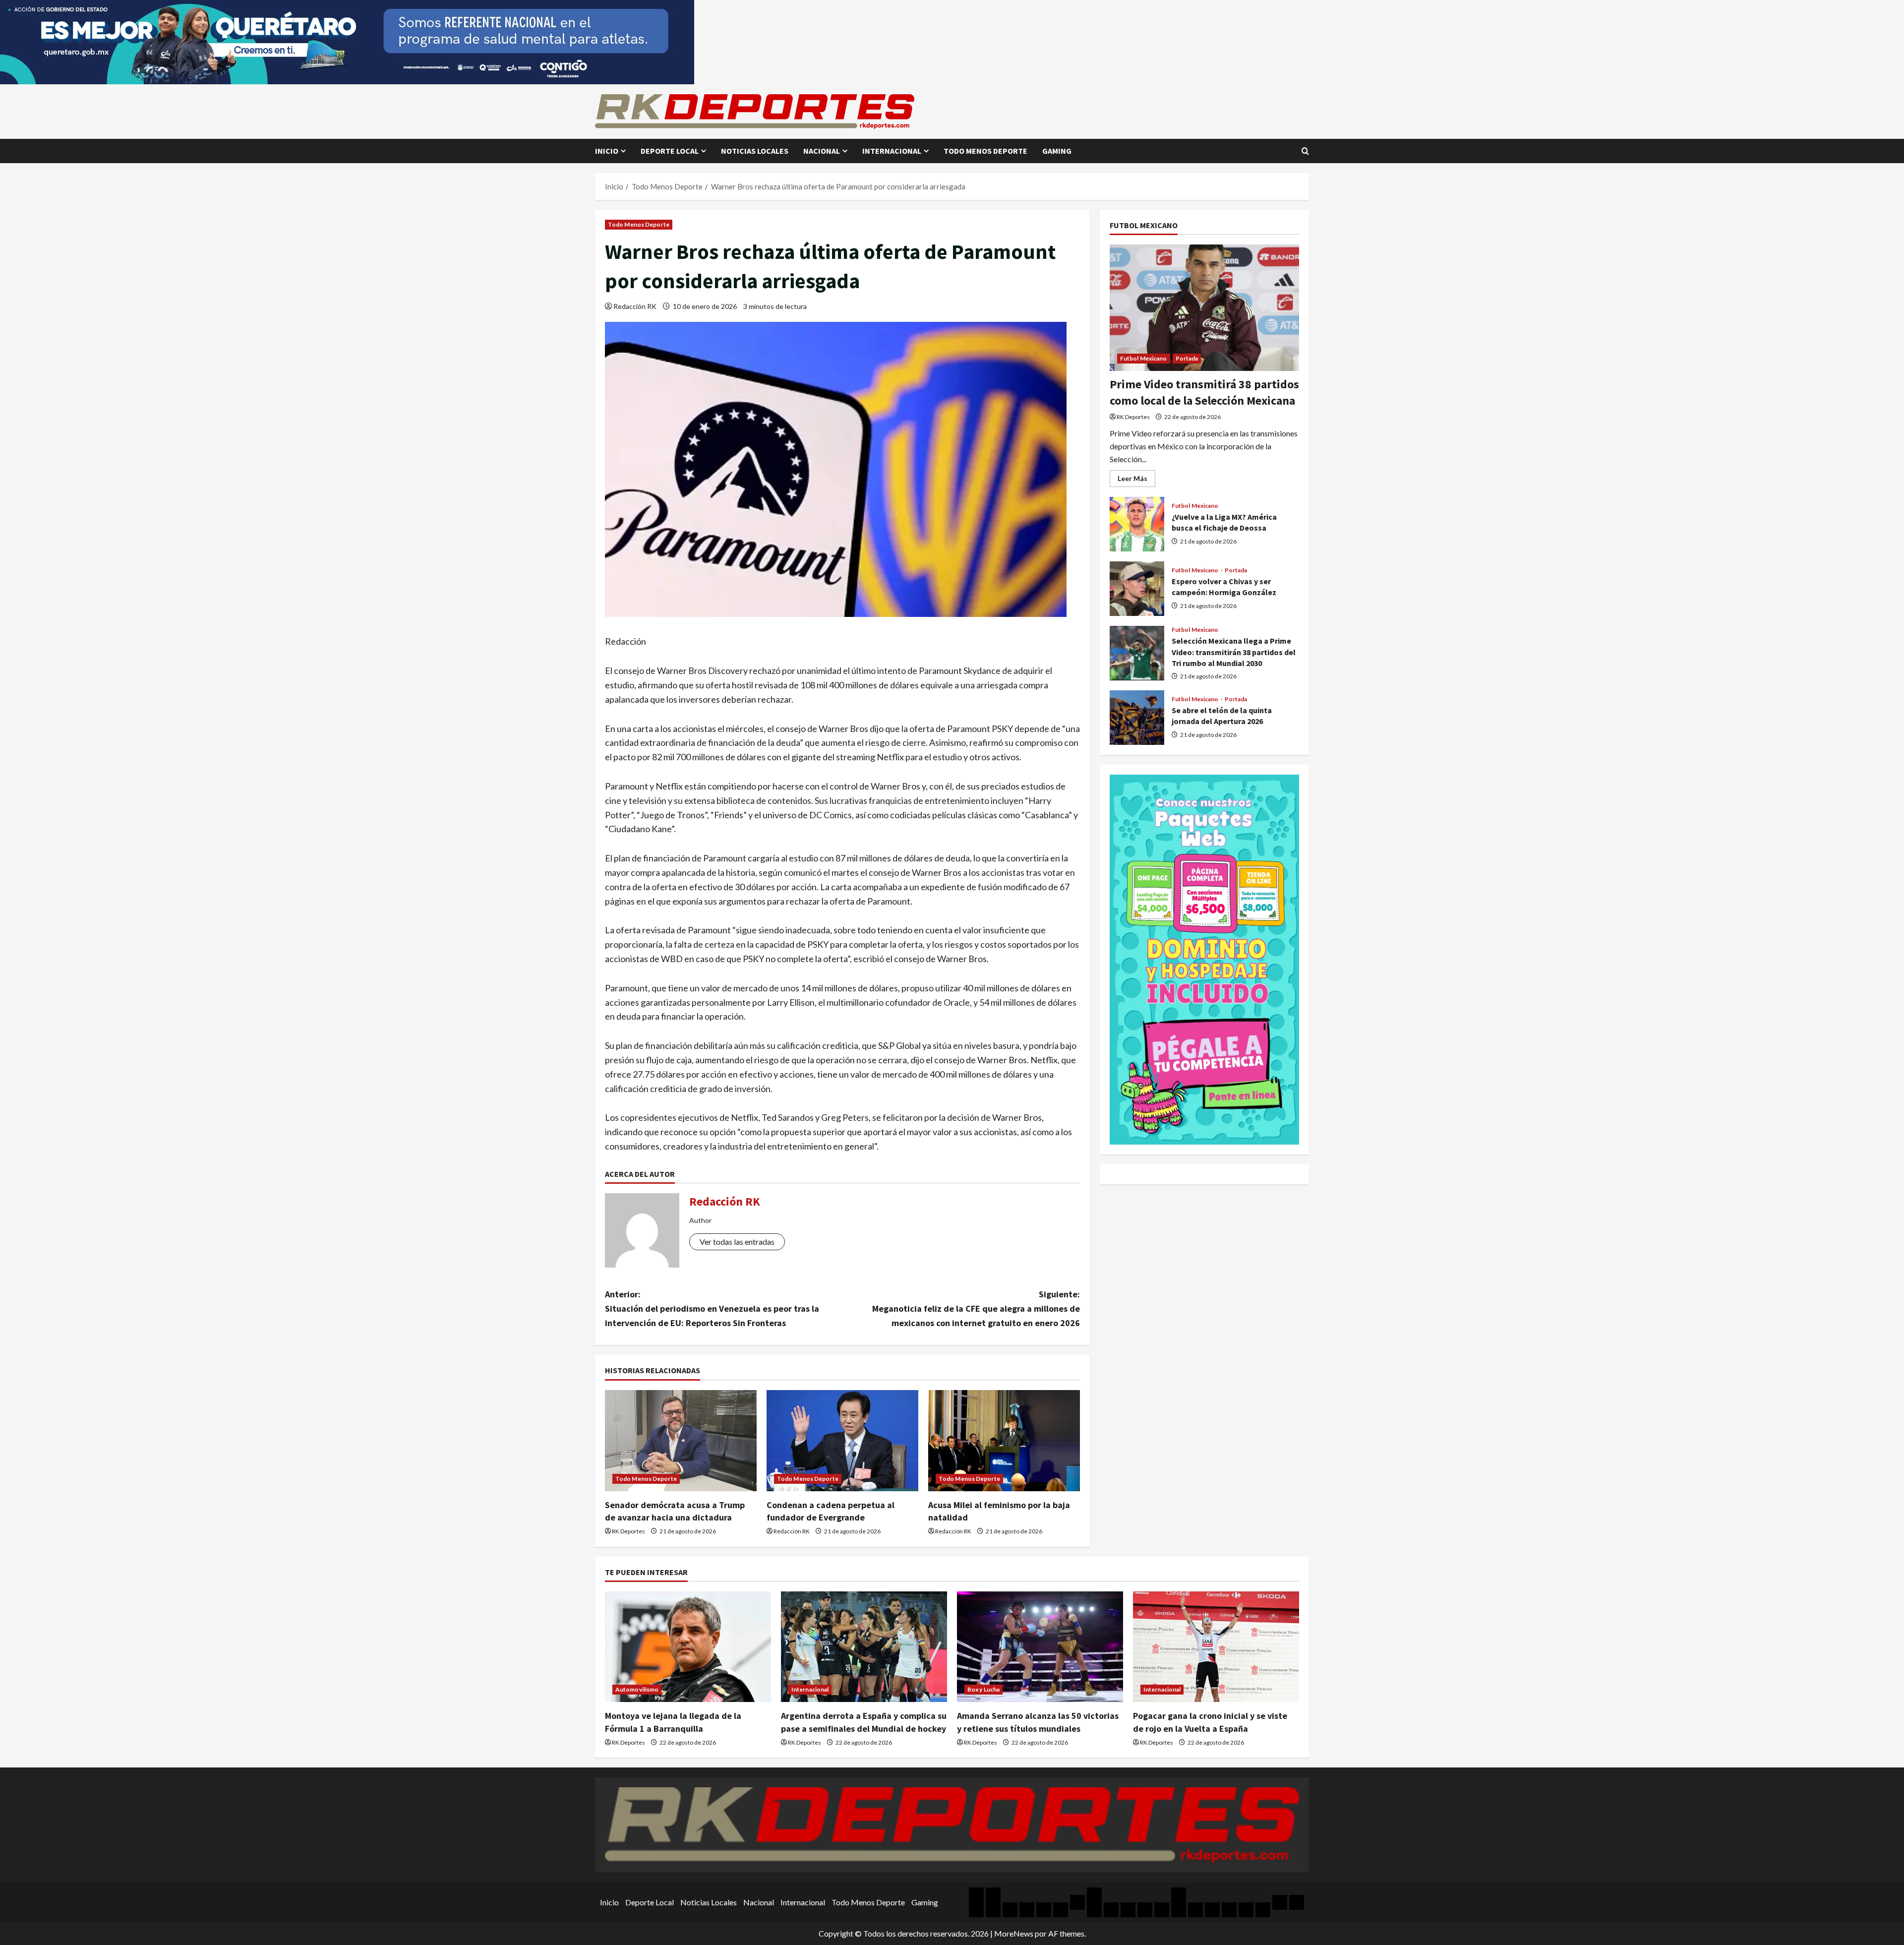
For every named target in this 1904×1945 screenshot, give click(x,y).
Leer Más (1136, 480)
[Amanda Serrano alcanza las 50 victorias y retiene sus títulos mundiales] (1040, 1647)
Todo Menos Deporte (985, 151)
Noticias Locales (755, 151)
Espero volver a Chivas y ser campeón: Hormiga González (1137, 589)
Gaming (1057, 151)
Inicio (607, 151)
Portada (1187, 358)
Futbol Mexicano (1144, 358)
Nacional (822, 151)
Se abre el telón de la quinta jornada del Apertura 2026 (1137, 718)
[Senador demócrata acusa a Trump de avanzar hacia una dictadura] (681, 1441)
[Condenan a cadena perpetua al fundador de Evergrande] (842, 1441)
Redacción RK (635, 306)
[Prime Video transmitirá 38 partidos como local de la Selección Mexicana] (1204, 308)
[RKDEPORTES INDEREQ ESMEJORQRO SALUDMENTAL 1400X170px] (347, 41)
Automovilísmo (637, 1689)
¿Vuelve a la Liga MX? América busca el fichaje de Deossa (1137, 524)
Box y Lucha (983, 1689)
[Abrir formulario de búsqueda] (1305, 151)
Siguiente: (976, 1308)
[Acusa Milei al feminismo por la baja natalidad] (1004, 1441)
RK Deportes (628, 1531)
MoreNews (1014, 1933)
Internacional (892, 151)
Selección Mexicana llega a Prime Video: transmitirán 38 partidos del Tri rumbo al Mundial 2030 (1137, 653)
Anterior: (712, 1308)
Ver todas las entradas (737, 1242)
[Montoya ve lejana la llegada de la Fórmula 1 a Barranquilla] (688, 1647)
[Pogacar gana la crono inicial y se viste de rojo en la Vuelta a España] (1216, 1647)
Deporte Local (670, 151)
